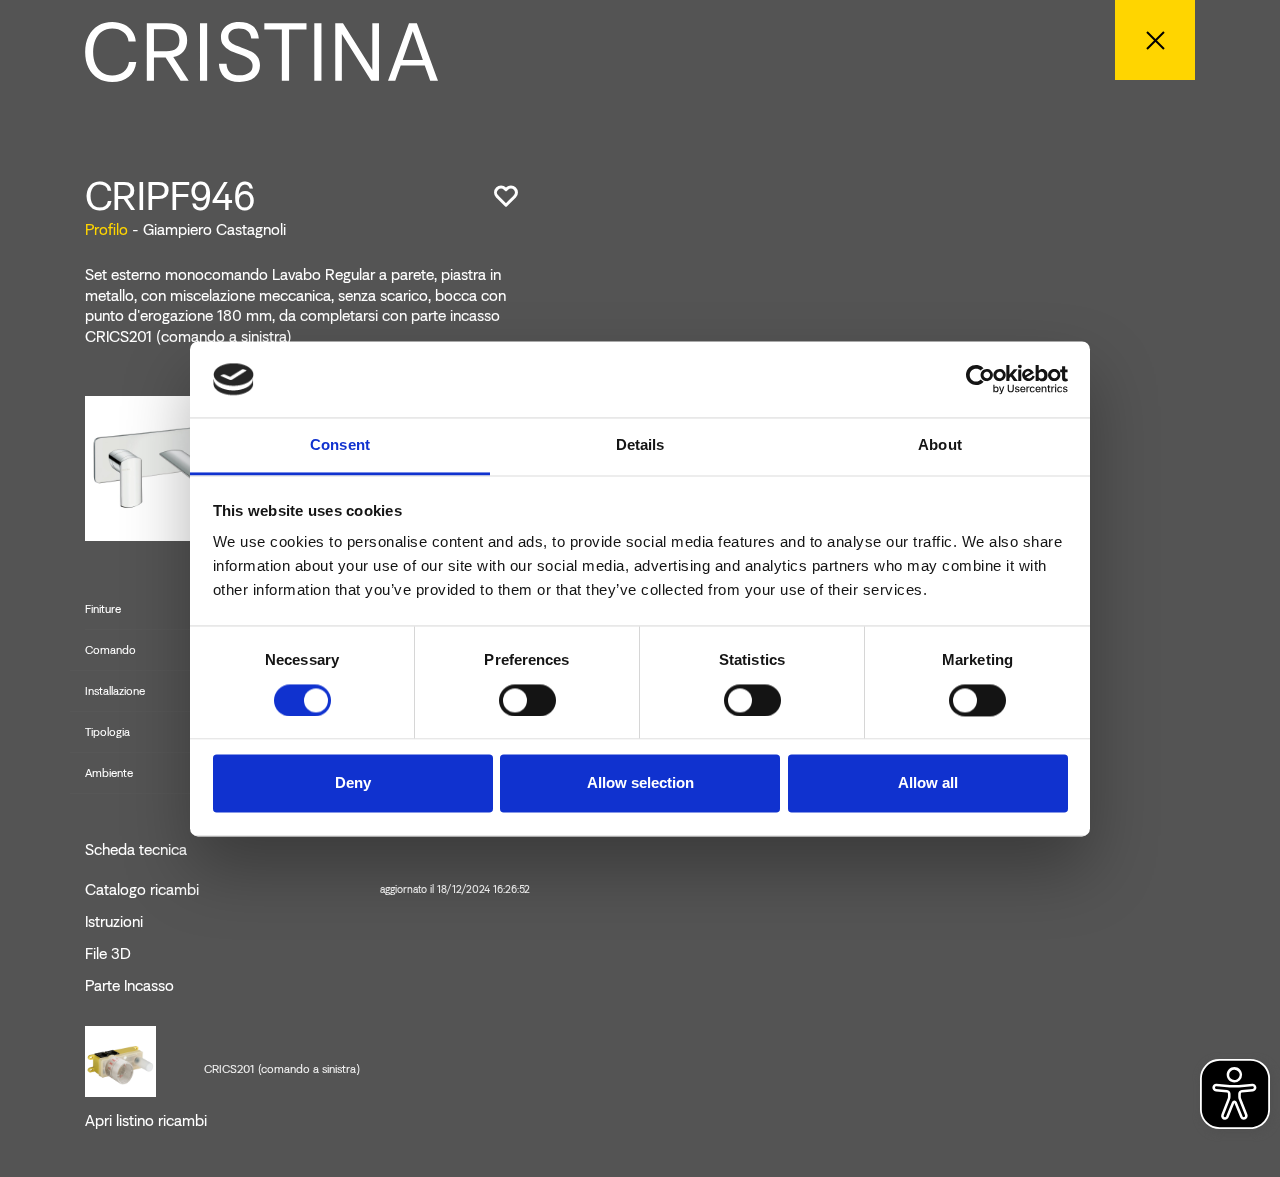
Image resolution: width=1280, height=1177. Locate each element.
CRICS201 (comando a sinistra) (282, 1069)
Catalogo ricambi (307, 890)
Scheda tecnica (136, 850)
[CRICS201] (120, 1059)
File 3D (108, 954)
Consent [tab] (340, 445)
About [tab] (940, 445)
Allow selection (640, 783)
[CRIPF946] (159, 466)
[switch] (527, 700)
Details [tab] (640, 445)
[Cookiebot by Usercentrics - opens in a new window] (980, 379)
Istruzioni (114, 922)
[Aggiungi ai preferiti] (506, 196)
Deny (353, 783)
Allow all (928, 783)
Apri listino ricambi (146, 1121)
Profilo (106, 229)
